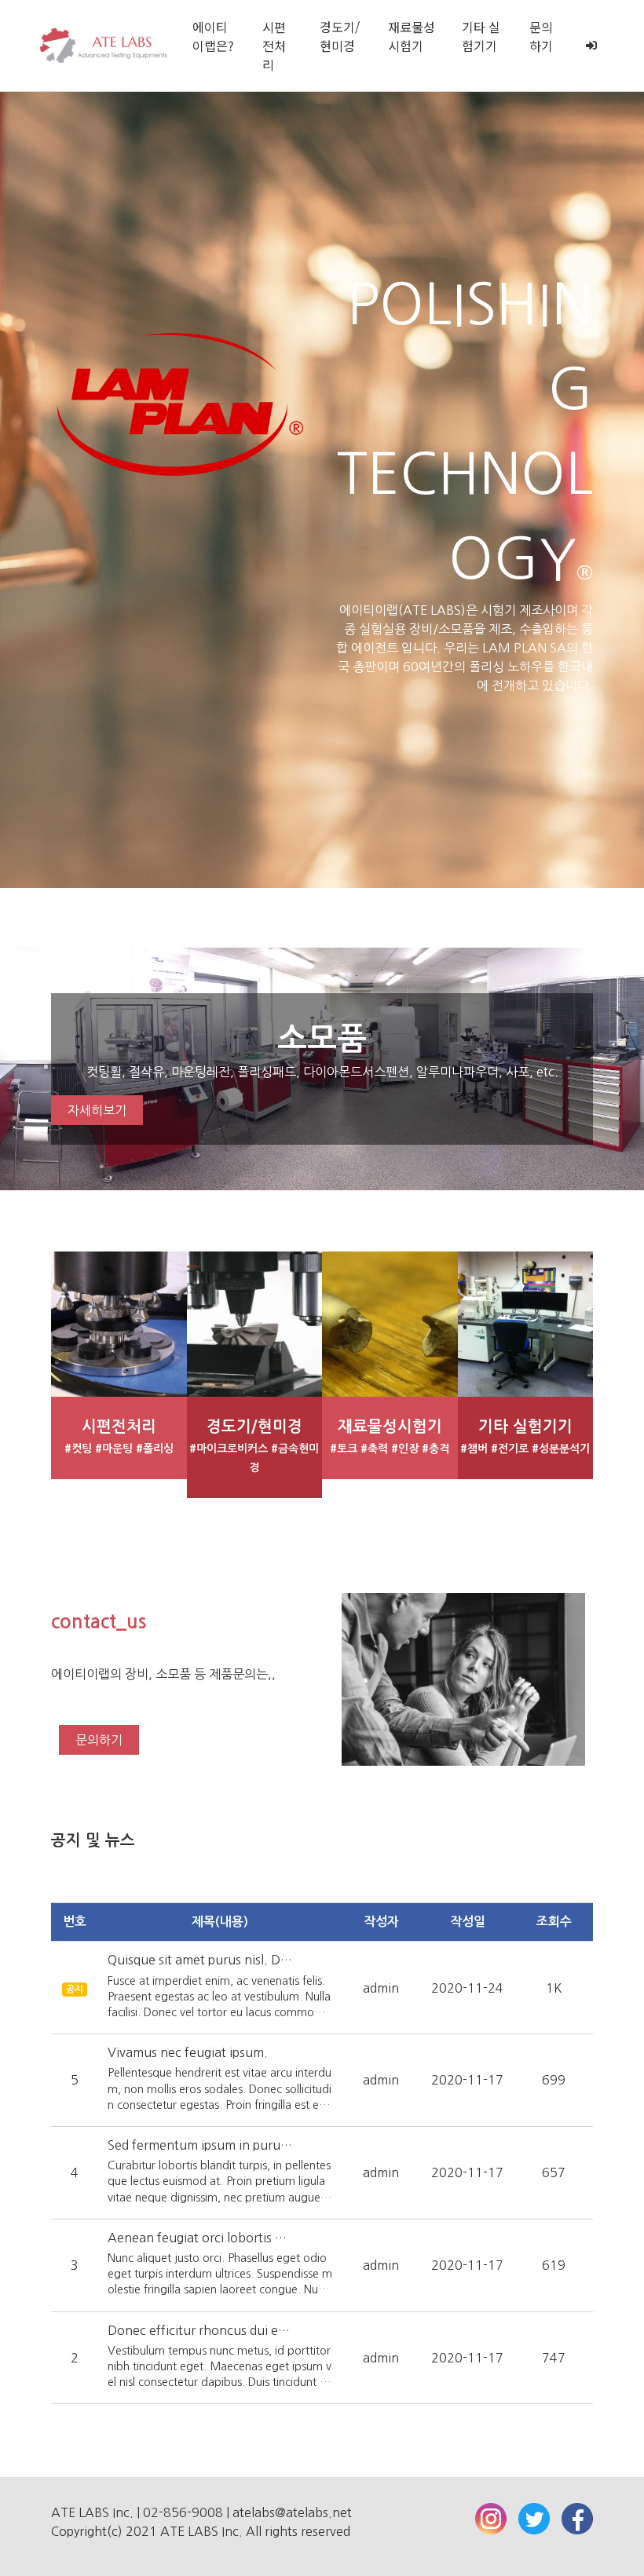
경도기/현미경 (340, 36)
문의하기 (541, 36)
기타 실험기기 (481, 36)
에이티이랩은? (213, 36)
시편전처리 (274, 46)
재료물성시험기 (412, 36)
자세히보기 (97, 1110)
